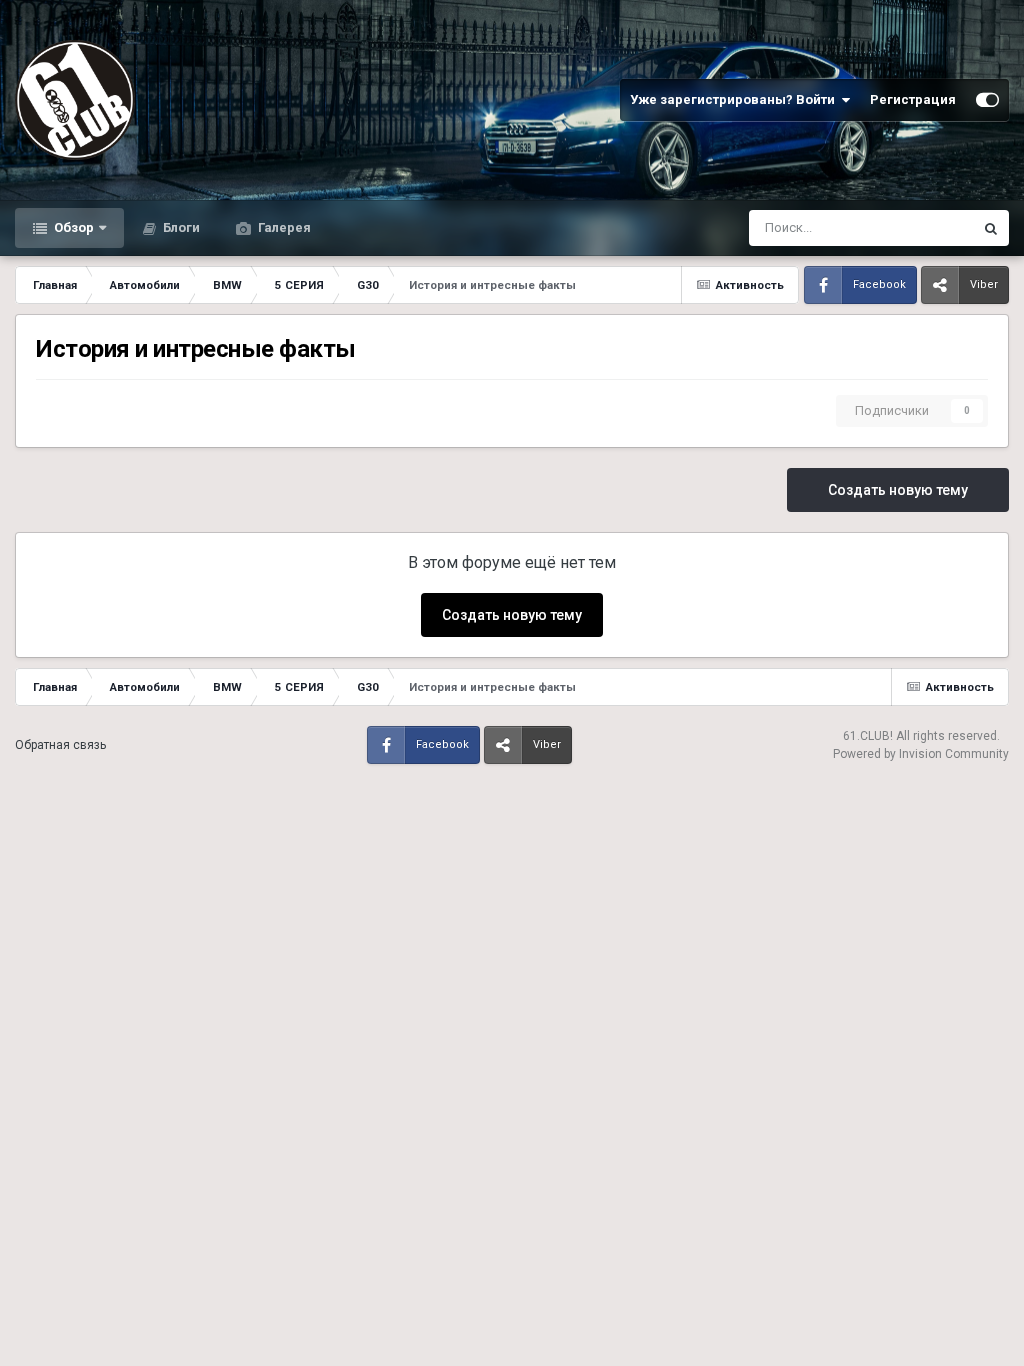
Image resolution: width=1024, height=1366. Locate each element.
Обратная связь (60, 745)
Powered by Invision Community (921, 754)
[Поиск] (991, 228)
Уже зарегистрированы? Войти (735, 99)
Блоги (180, 227)
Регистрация (913, 99)
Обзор (72, 227)
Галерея (283, 227)
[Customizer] (987, 100)
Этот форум (913, 228)
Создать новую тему (898, 490)
